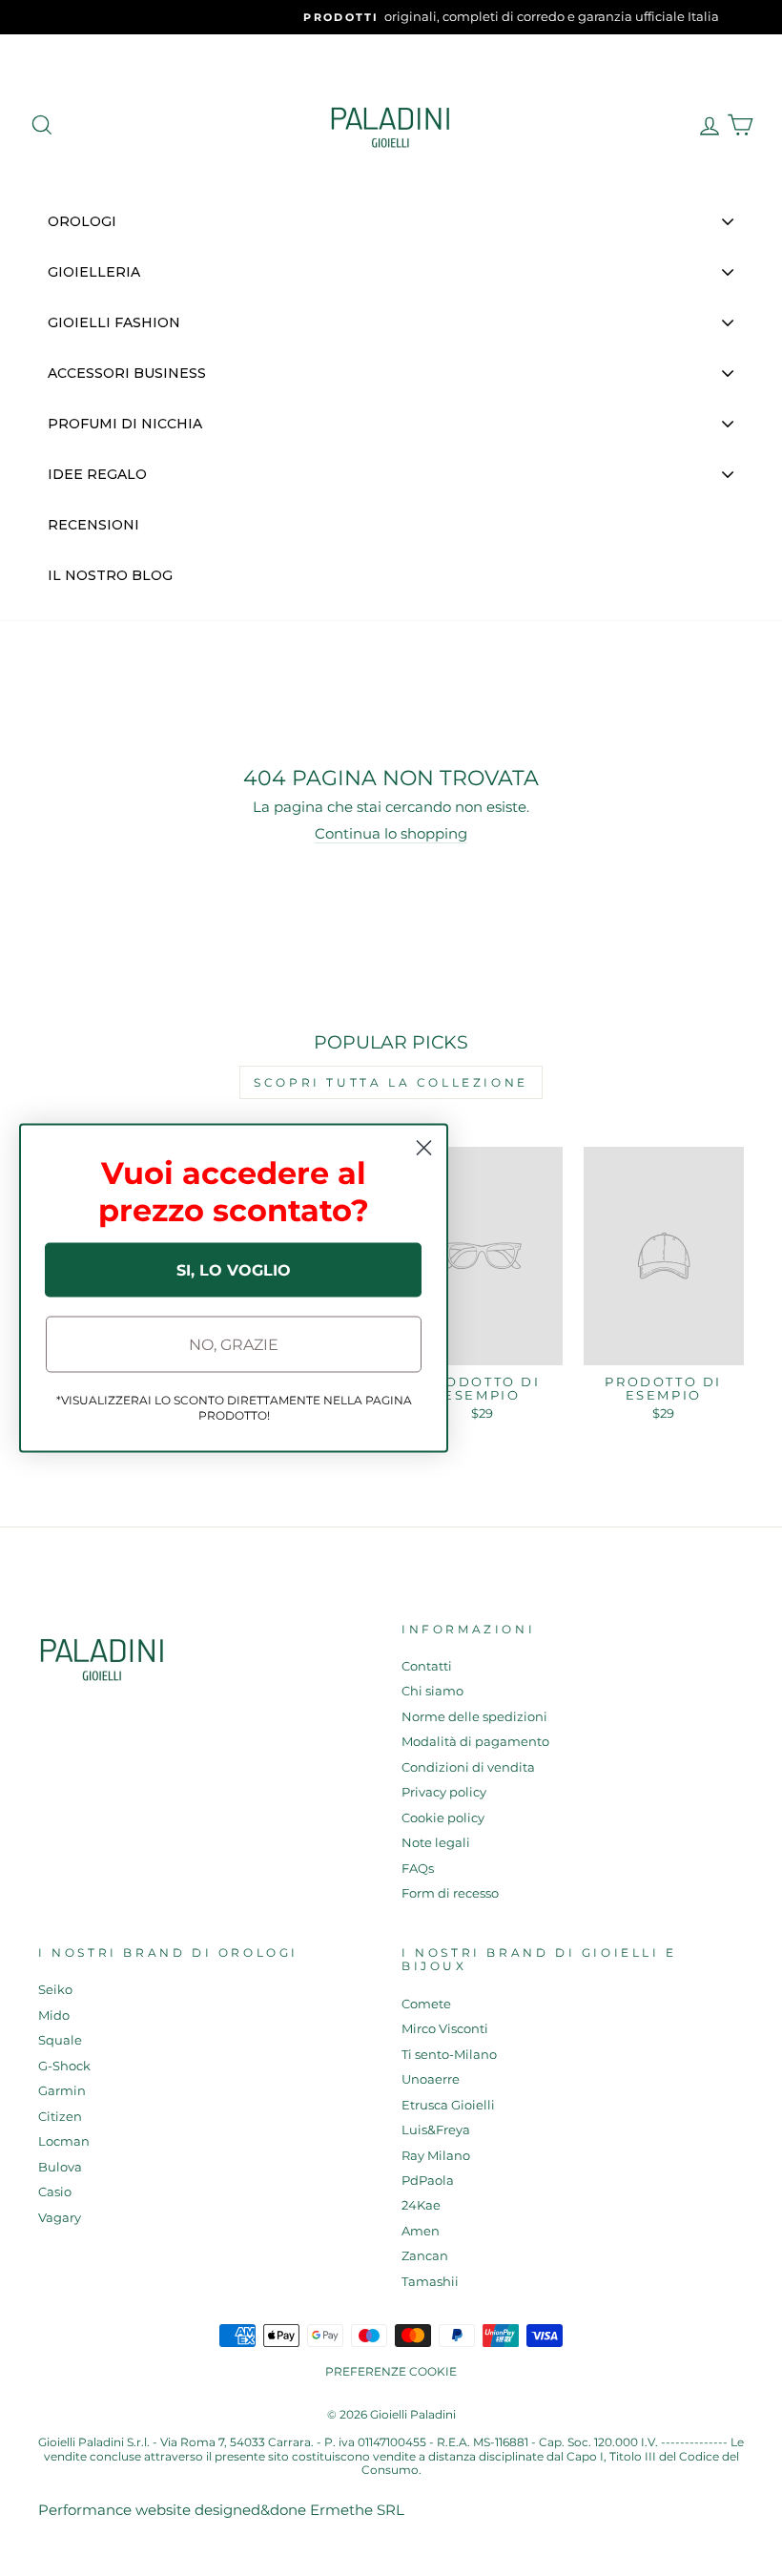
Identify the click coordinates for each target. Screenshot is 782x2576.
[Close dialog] (424, 1148)
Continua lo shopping (391, 834)
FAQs (418, 1869)
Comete (426, 2004)
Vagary (60, 2218)
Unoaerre (431, 2079)
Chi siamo (432, 1691)
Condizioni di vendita (468, 1767)
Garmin (62, 2091)
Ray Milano (436, 2156)
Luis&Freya (436, 2130)
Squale (60, 2040)
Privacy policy (444, 1792)
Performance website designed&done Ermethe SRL (221, 2510)
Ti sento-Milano (449, 2055)
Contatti (427, 1666)
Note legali (436, 1843)
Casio (55, 2192)
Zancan (425, 2256)
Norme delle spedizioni (474, 1717)
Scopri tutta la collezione (391, 1082)
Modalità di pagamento (475, 1742)
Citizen (60, 2117)
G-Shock (64, 2066)
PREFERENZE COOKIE (391, 2371)
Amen (421, 2231)
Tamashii (430, 2282)
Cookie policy (443, 1818)
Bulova (60, 2167)
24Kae (421, 2205)
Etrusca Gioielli (448, 2105)
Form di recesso (450, 1893)
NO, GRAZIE (234, 1344)
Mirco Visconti (445, 2029)
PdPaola (428, 2181)
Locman (64, 2141)
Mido (54, 2015)
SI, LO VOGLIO (234, 1269)
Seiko (55, 1990)
